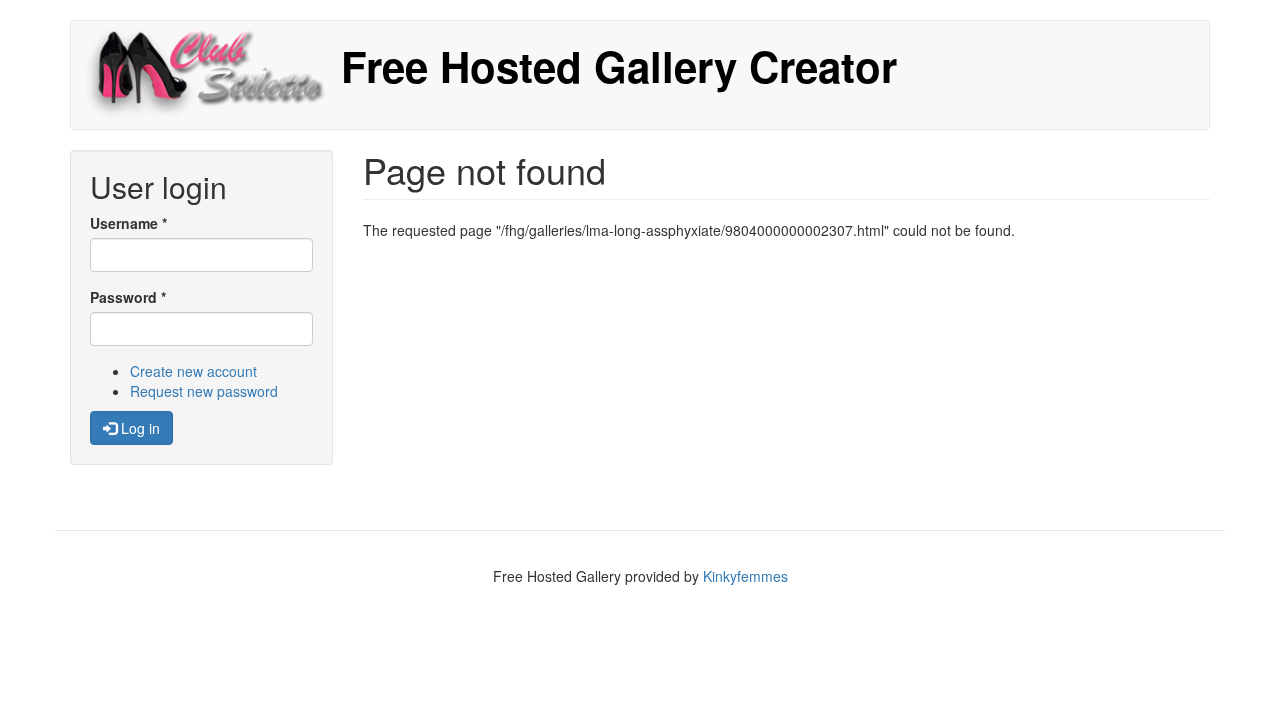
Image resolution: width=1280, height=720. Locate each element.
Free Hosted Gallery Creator (619, 66)
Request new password (204, 391)
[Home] (213, 75)
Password (128, 297)
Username (128, 223)
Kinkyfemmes (745, 576)
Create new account (193, 371)
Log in (138, 428)
